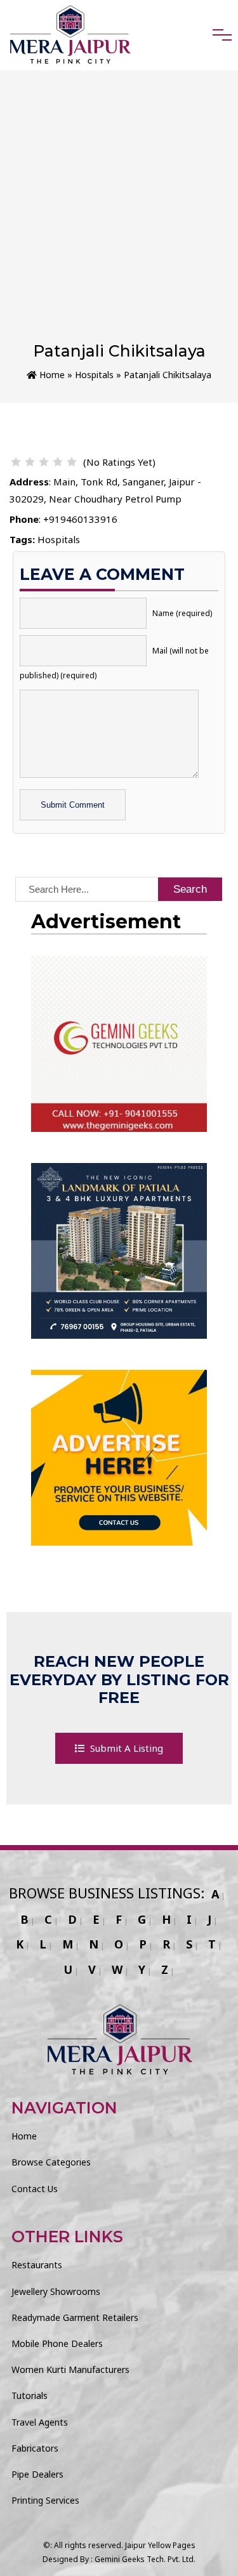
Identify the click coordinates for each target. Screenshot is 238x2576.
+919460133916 (80, 519)
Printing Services (45, 2500)
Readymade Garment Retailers (75, 2317)
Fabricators (35, 2448)
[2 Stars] (30, 462)
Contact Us (35, 2189)
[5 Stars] (72, 462)
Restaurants (37, 2265)
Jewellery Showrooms (56, 2291)
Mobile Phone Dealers (57, 2343)
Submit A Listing (125, 1748)
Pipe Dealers (37, 2474)
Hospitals (94, 375)
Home (51, 375)
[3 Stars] (44, 462)
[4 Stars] (58, 462)
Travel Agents (40, 2422)
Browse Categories (51, 2162)
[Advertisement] (119, 216)
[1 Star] (16, 462)
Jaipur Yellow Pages (160, 2545)
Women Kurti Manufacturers (70, 2369)
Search (190, 889)
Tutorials (30, 2395)
